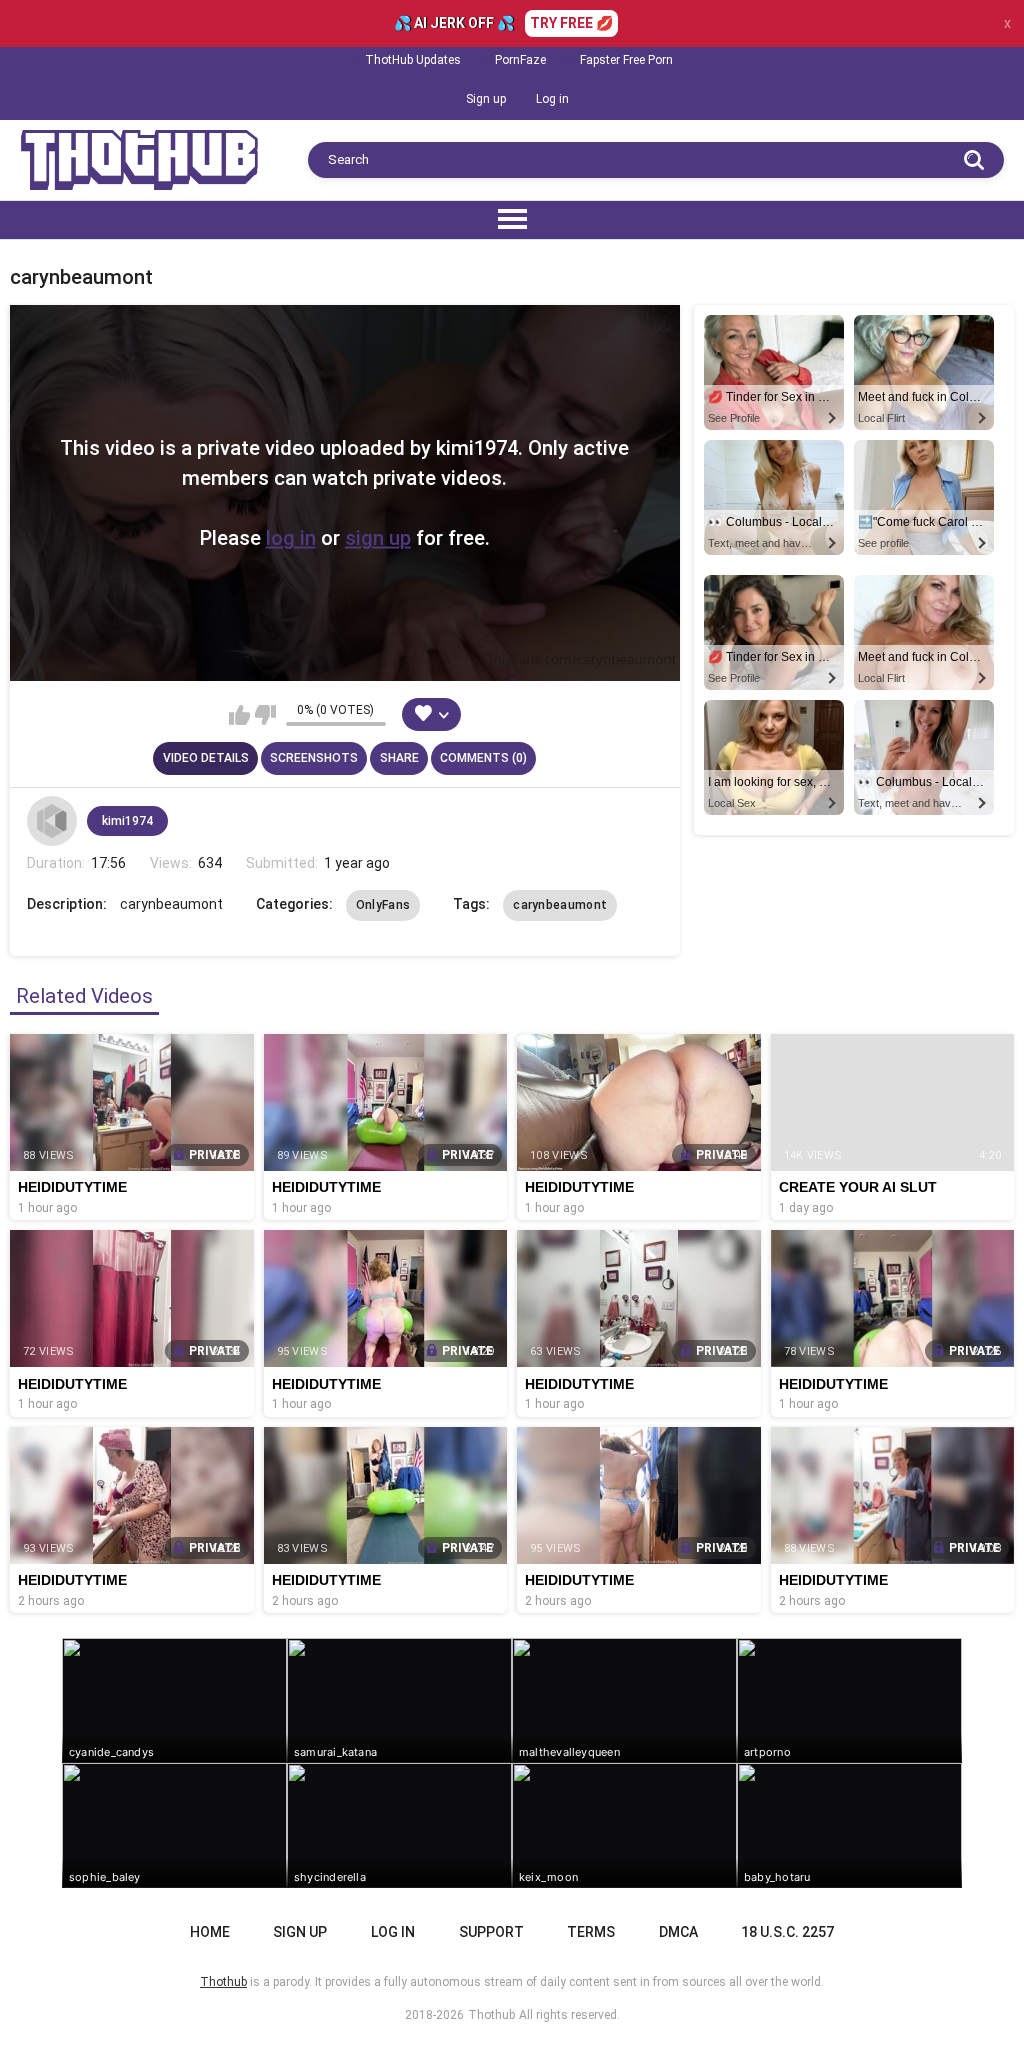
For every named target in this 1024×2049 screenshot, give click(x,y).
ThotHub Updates (413, 60)
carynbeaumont (560, 905)
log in (291, 538)
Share (399, 758)
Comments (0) (483, 758)
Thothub (491, 2015)
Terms (591, 1932)
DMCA (678, 1932)
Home (210, 1932)
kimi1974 (127, 821)
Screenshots (314, 758)
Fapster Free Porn (626, 60)
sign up (378, 538)
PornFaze (520, 60)
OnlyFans (383, 905)
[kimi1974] (52, 821)
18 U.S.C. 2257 (787, 1932)
